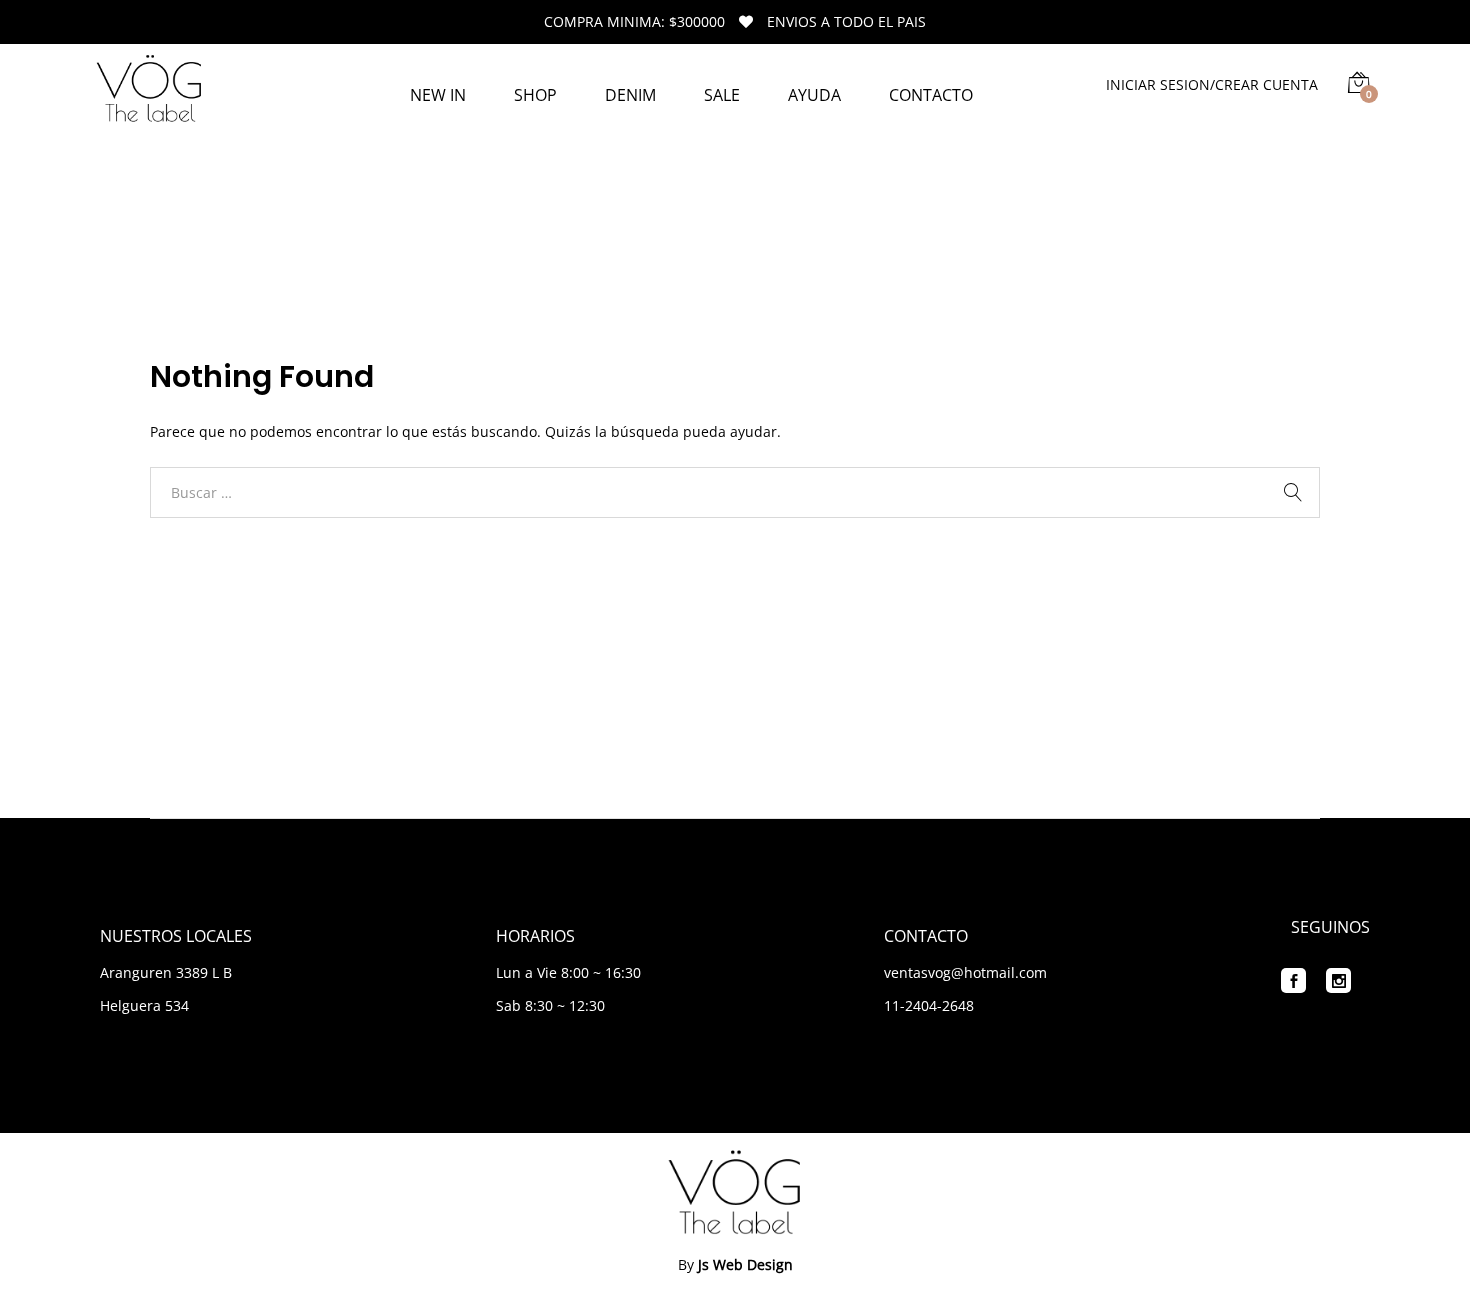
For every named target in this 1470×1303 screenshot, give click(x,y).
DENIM (630, 95)
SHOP (535, 95)
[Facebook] (1293, 980)
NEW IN (438, 95)
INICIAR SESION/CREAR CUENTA (1212, 84)
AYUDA (814, 95)
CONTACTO (931, 95)
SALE (722, 95)
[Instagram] (1338, 980)
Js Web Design (745, 1264)
